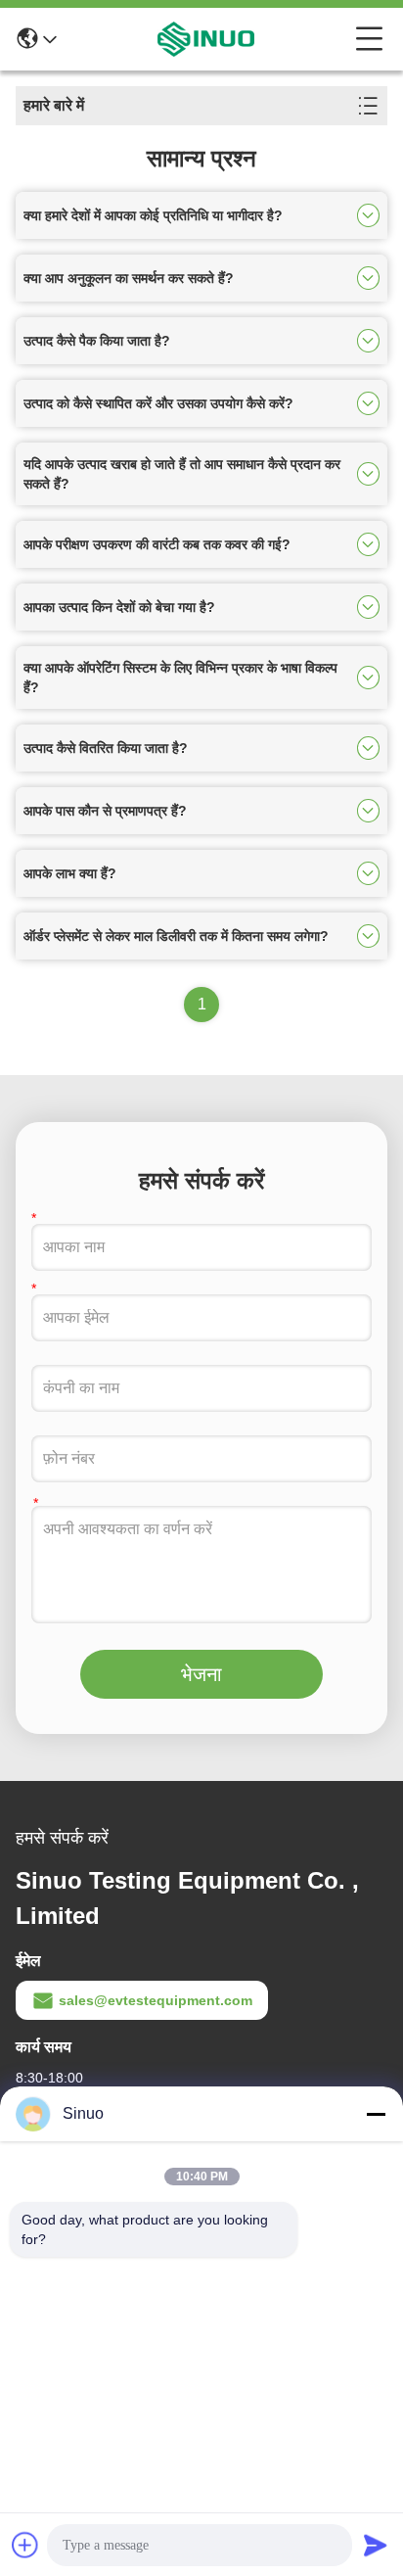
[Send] (376, 2545)
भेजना (201, 1674)
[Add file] (25, 2545)
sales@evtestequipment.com (156, 2000)
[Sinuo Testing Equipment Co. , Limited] (206, 39)
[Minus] (376, 2114)
